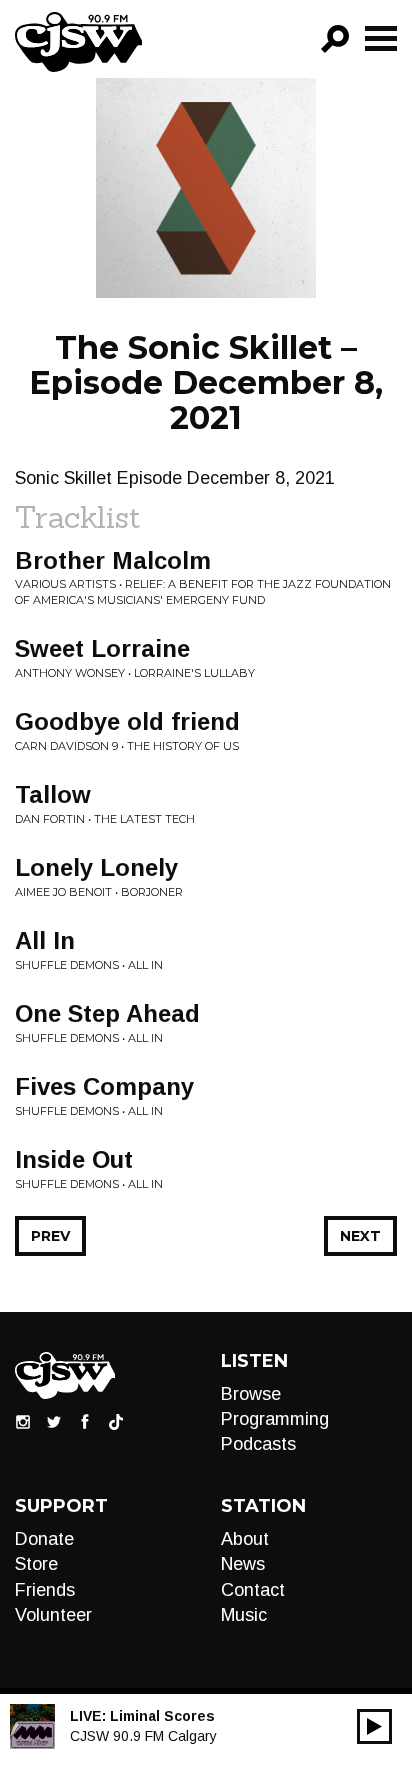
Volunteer (53, 1615)
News (243, 1564)
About (245, 1539)
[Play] (374, 1726)
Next (360, 1236)
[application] (374, 1726)
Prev (50, 1236)
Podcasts (258, 1444)
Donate (44, 1539)
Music (244, 1615)
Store (36, 1564)
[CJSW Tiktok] (116, 1421)
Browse (251, 1394)
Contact (253, 1590)
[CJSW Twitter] (54, 1421)
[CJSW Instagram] (23, 1421)
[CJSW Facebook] (85, 1421)
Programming (275, 1419)
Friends (45, 1590)
